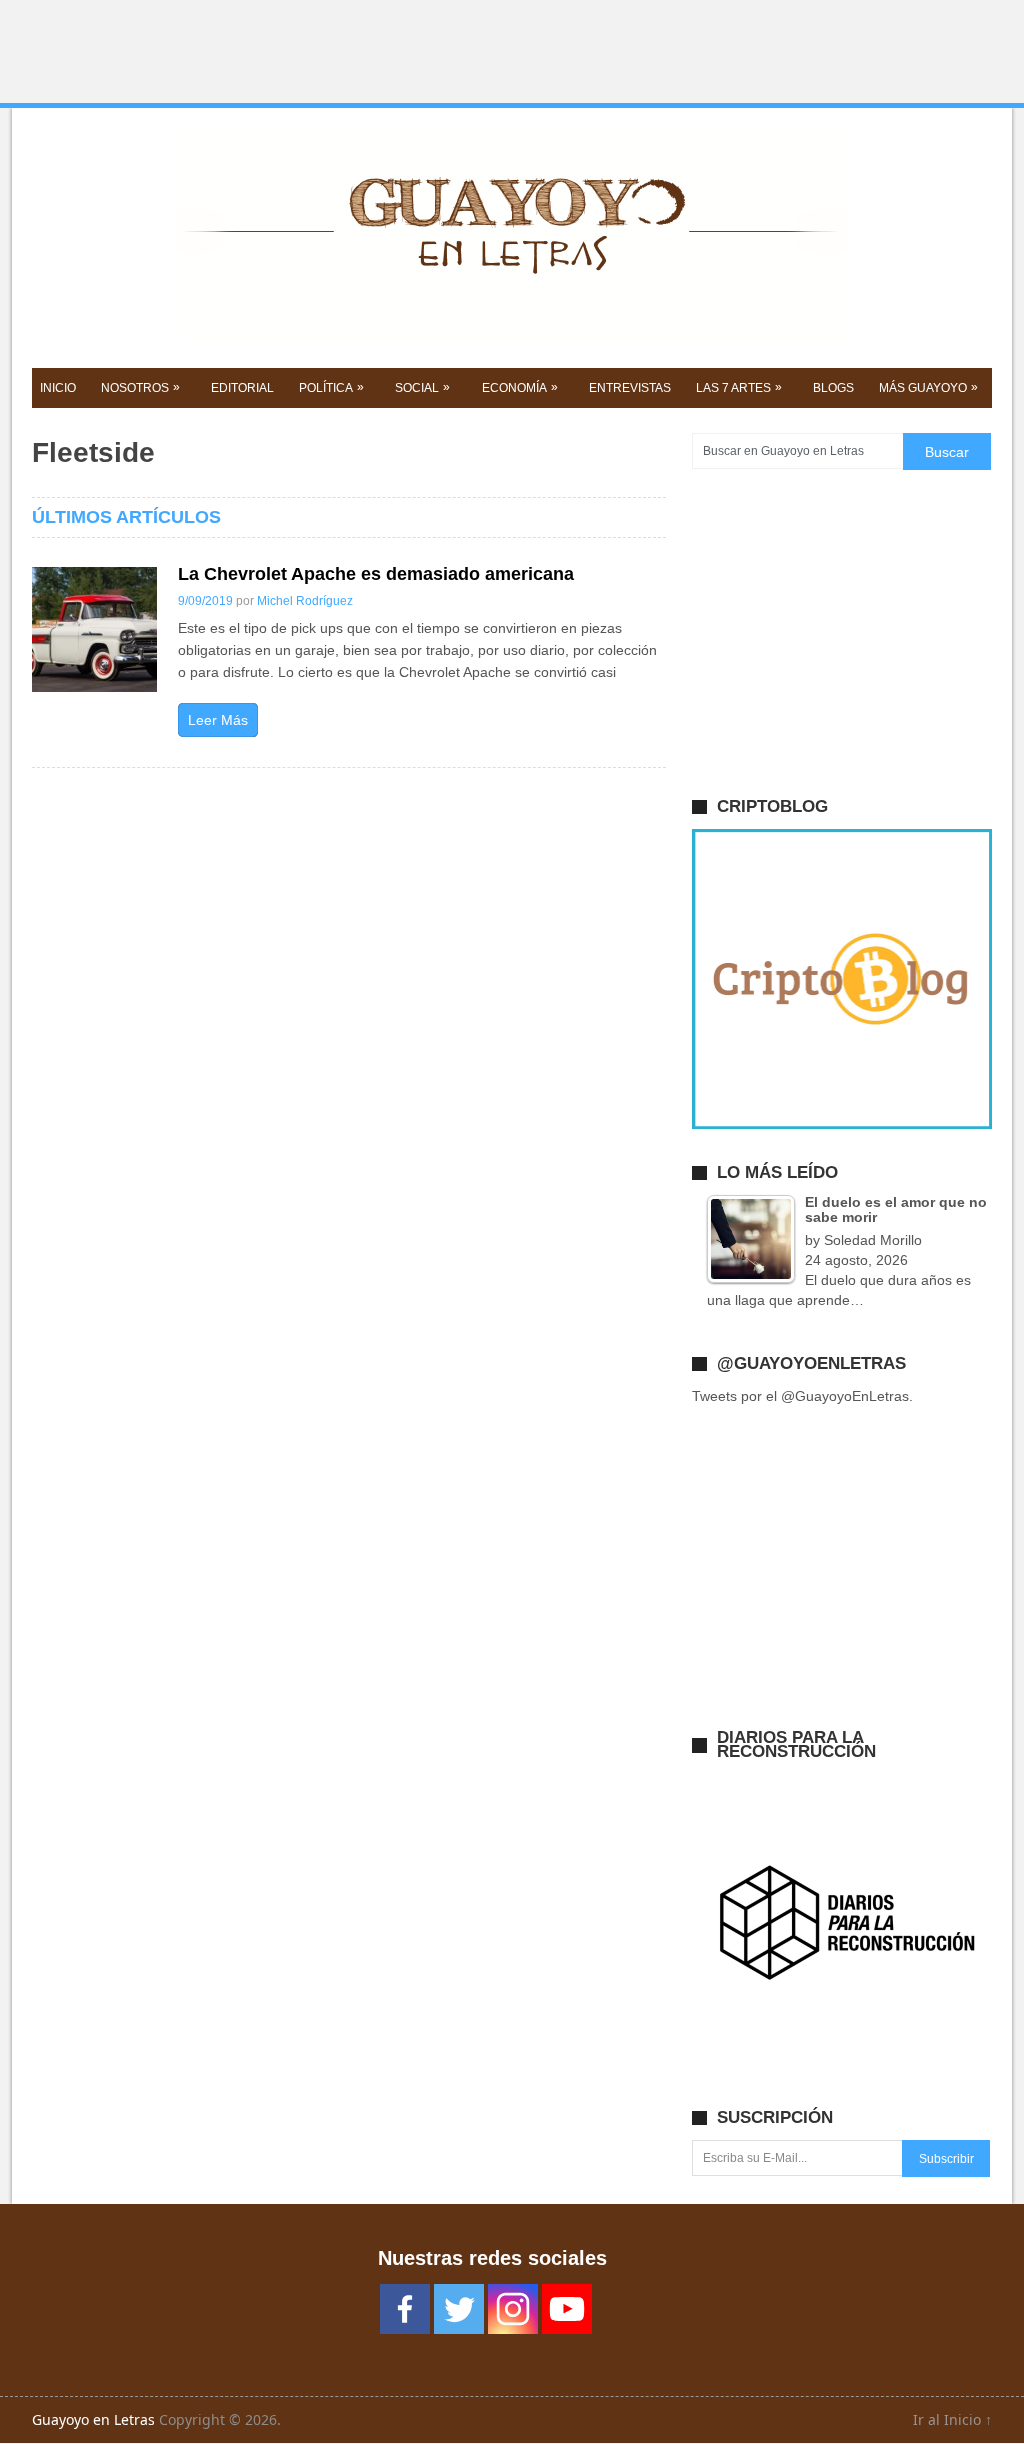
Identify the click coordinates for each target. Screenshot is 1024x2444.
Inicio (58, 388)
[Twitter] (459, 2309)
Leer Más (218, 720)
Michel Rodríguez (305, 601)
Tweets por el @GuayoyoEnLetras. (802, 1396)
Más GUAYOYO (928, 387)
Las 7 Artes (739, 387)
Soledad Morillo (873, 1240)
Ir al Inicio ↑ (952, 2419)
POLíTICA (331, 387)
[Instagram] (513, 2309)
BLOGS (833, 388)
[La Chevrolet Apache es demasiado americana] (94, 629)
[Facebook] (405, 2309)
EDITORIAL (242, 388)
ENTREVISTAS (630, 388)
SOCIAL (422, 387)
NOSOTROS (140, 387)
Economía (520, 387)
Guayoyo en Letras (93, 2419)
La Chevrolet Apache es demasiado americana (376, 574)
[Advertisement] (512, 52)
